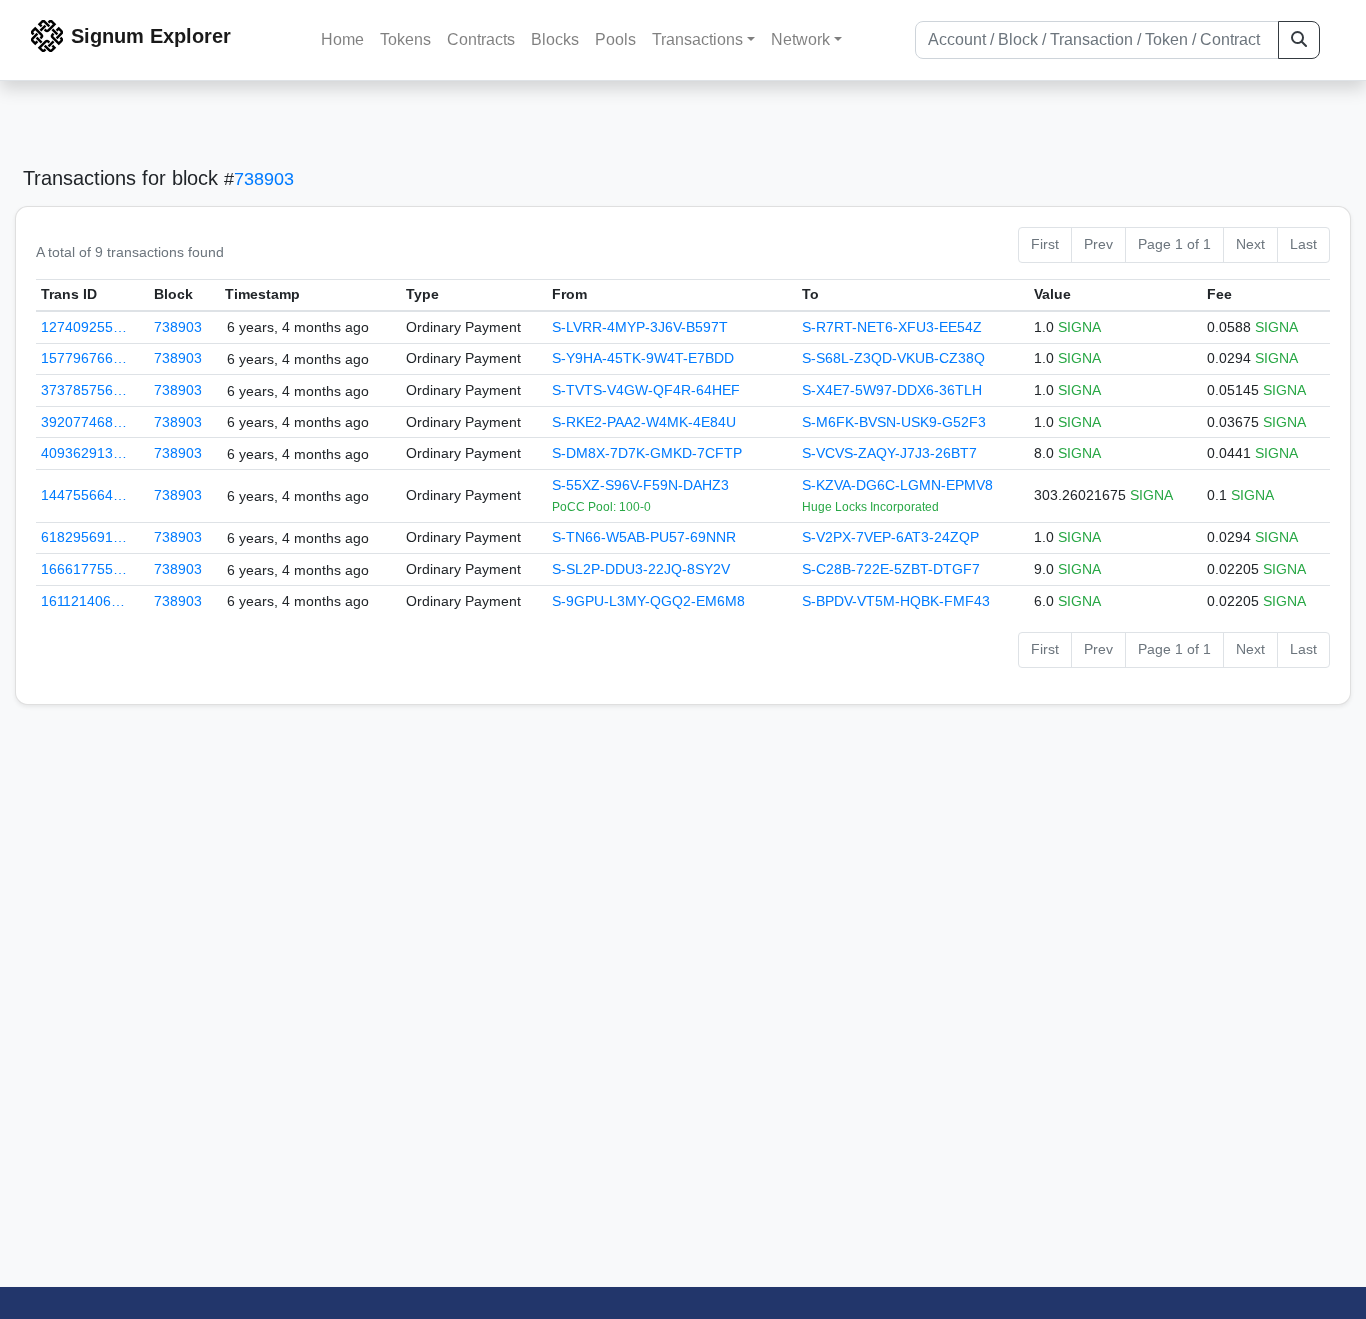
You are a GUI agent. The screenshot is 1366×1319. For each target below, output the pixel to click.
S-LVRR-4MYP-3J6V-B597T (640, 327)
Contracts (481, 39)
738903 (264, 179)
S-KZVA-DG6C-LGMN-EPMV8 (897, 485)
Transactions (697, 39)
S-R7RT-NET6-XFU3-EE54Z (892, 327)
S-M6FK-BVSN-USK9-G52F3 (894, 422)
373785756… (84, 390)
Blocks (555, 39)
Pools (615, 39)
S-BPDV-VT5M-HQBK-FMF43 (896, 601)
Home (342, 39)
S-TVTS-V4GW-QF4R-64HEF (646, 390)
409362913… (84, 453)
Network (800, 39)
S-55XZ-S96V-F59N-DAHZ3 (640, 485)
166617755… (84, 569)
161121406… (83, 601)
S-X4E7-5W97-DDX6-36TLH (892, 390)
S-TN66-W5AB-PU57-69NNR (644, 537)
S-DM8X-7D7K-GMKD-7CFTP (647, 453)
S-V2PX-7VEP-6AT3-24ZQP (890, 537)
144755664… (84, 495)
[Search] (1299, 40)
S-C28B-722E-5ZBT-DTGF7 (891, 569)
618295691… (84, 537)
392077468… (84, 422)
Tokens (405, 39)
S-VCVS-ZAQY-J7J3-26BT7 (889, 453)
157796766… (84, 358)
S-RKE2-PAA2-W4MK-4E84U (644, 422)
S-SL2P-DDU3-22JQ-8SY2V (641, 569)
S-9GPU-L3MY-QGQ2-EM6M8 (648, 601)
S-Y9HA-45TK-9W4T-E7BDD (643, 358)
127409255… (84, 327)
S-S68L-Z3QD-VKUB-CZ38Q (893, 358)
